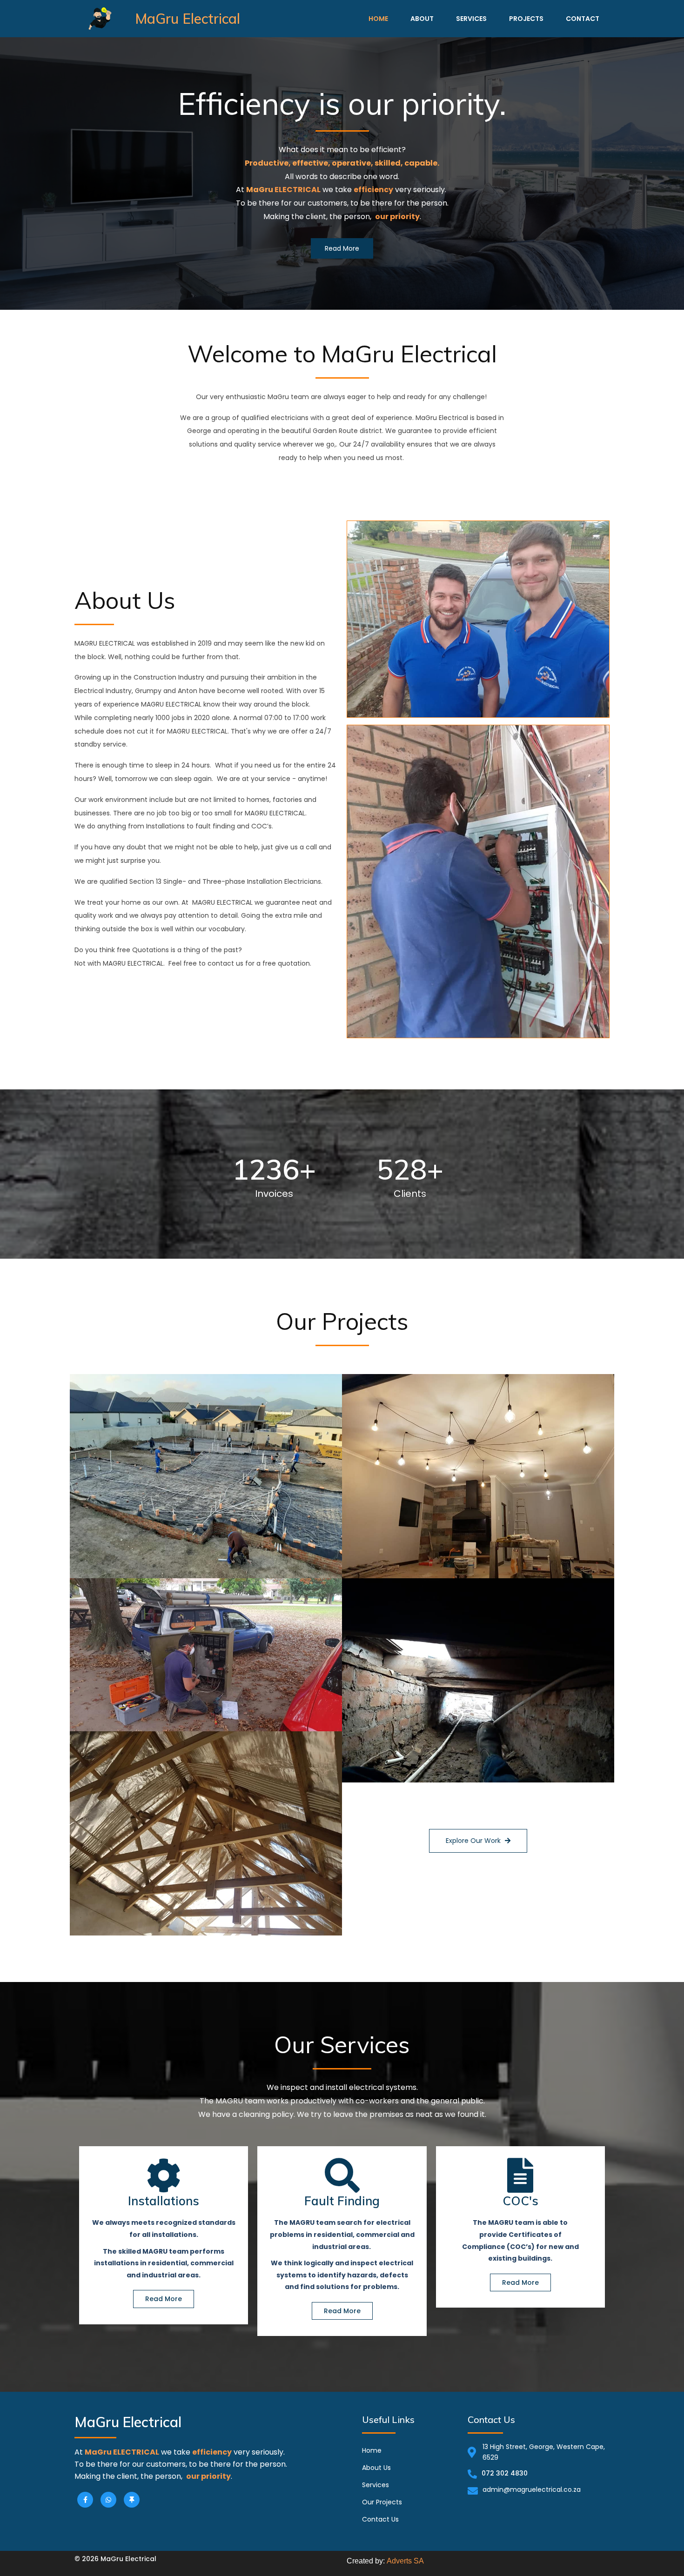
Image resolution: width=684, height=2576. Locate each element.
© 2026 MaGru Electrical (115, 2559)
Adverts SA (405, 2561)
